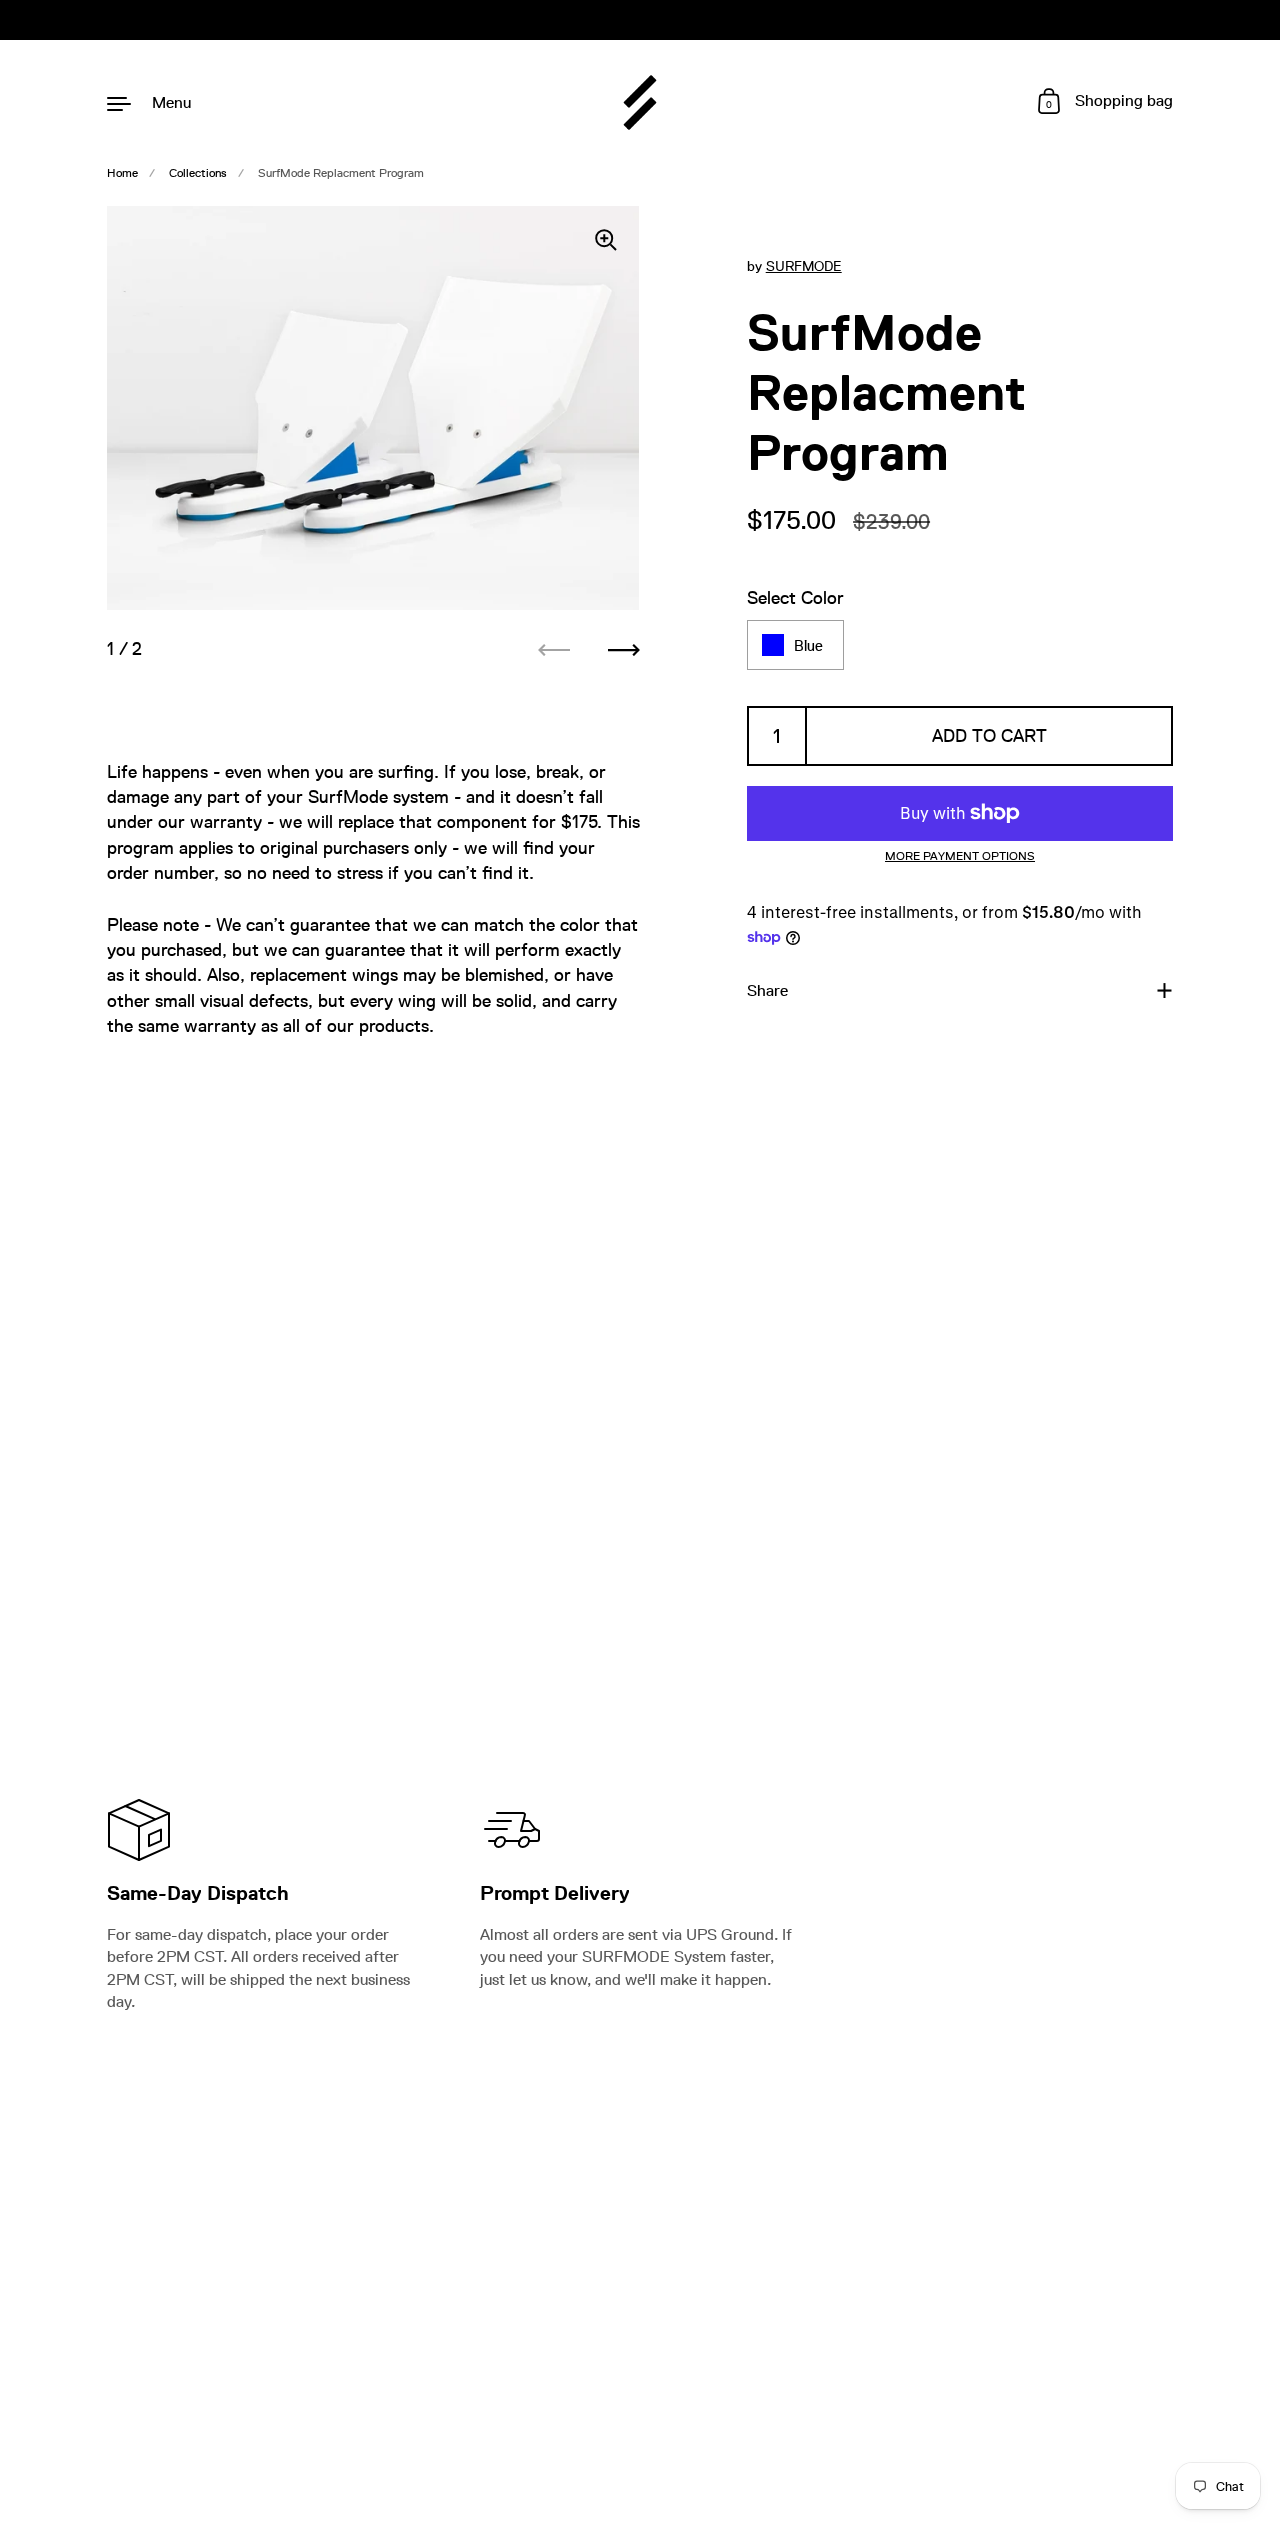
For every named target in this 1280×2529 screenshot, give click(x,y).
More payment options (960, 856)
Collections (198, 172)
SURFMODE (804, 266)
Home (122, 172)
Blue (808, 644)
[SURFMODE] (640, 102)
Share (767, 990)
